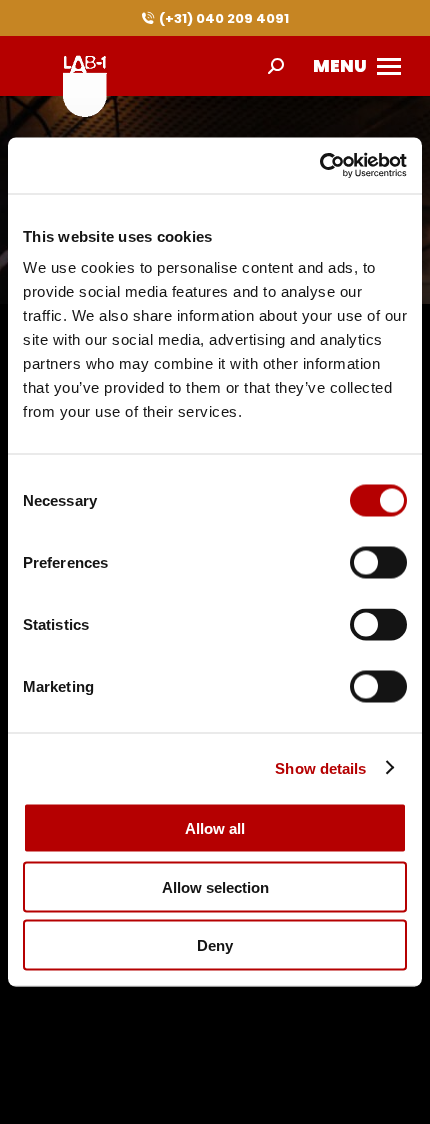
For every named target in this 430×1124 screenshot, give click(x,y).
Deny (215, 945)
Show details (320, 767)
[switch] (378, 563)
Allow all (215, 828)
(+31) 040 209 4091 (224, 18)
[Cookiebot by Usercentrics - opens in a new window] (319, 166)
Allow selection (215, 886)
